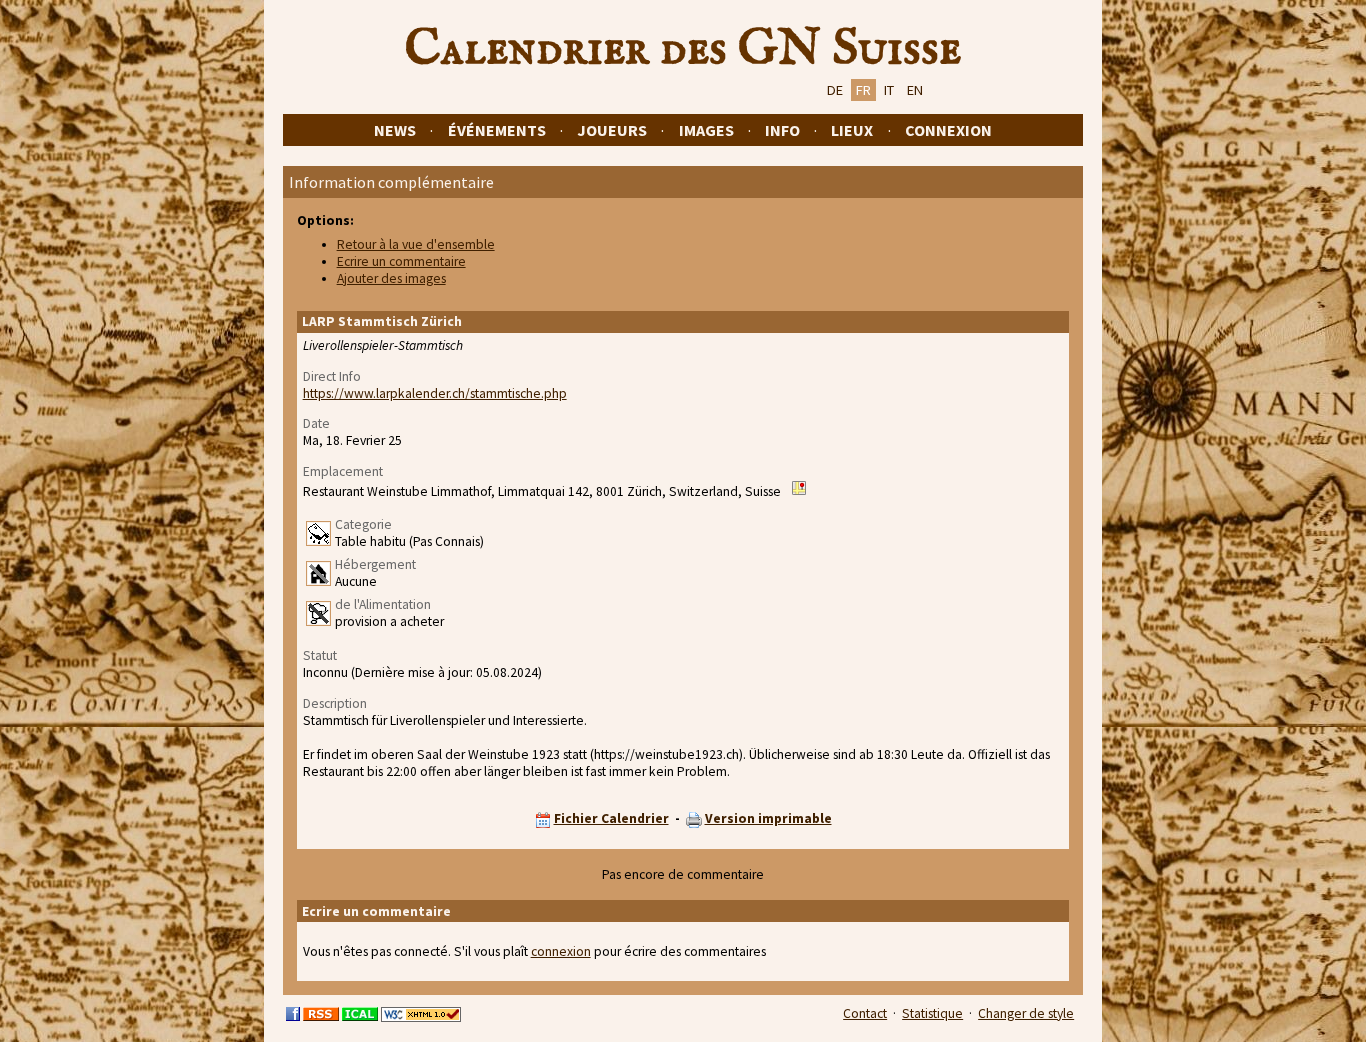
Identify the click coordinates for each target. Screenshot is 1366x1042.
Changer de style (1026, 1013)
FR (863, 90)
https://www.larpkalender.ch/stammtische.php (435, 393)
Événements (497, 130)
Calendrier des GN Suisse (683, 49)
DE (835, 90)
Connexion (948, 130)
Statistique (932, 1013)
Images (706, 130)
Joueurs (612, 130)
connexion (561, 951)
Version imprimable (768, 818)
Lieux (852, 130)
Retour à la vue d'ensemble (416, 244)
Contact (865, 1013)
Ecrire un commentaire (401, 261)
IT (889, 90)
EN (915, 90)
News (395, 130)
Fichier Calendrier (611, 818)
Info (782, 130)
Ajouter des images (391, 278)
